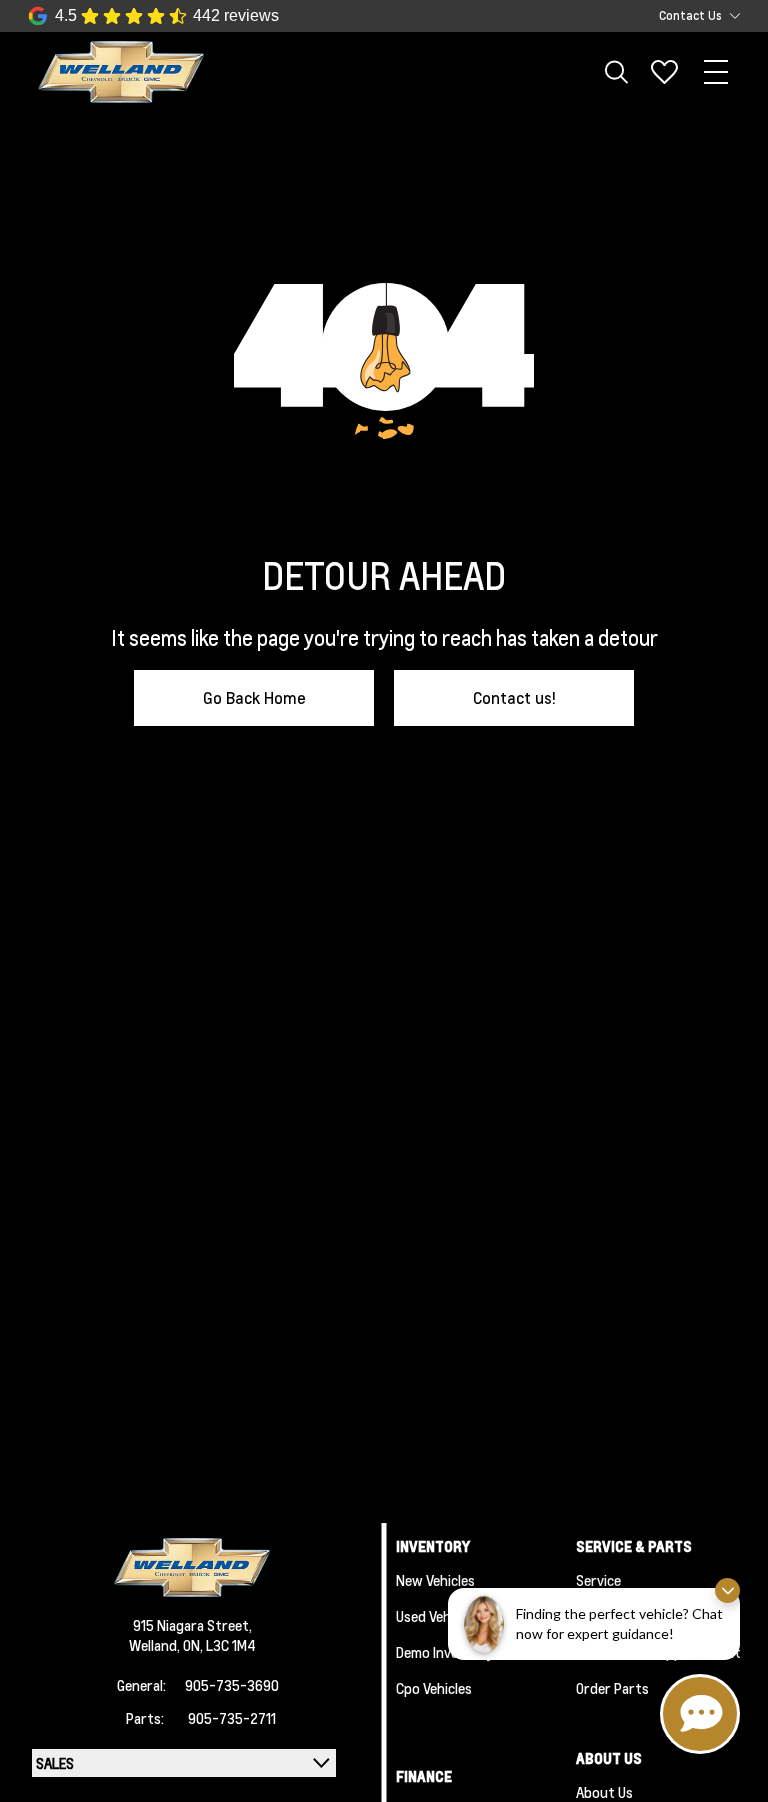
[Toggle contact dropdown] (735, 16)
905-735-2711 (232, 1718)
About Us (604, 1792)
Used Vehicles (437, 1616)
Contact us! (514, 697)
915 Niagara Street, (192, 1625)
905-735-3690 (232, 1685)
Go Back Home (254, 697)
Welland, (156, 1645)
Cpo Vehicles (434, 1688)
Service (598, 1580)
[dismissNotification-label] (727, 1590)
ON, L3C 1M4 (219, 1645)
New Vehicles (435, 1580)
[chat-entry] (700, 1714)
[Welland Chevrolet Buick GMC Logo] (121, 72)
